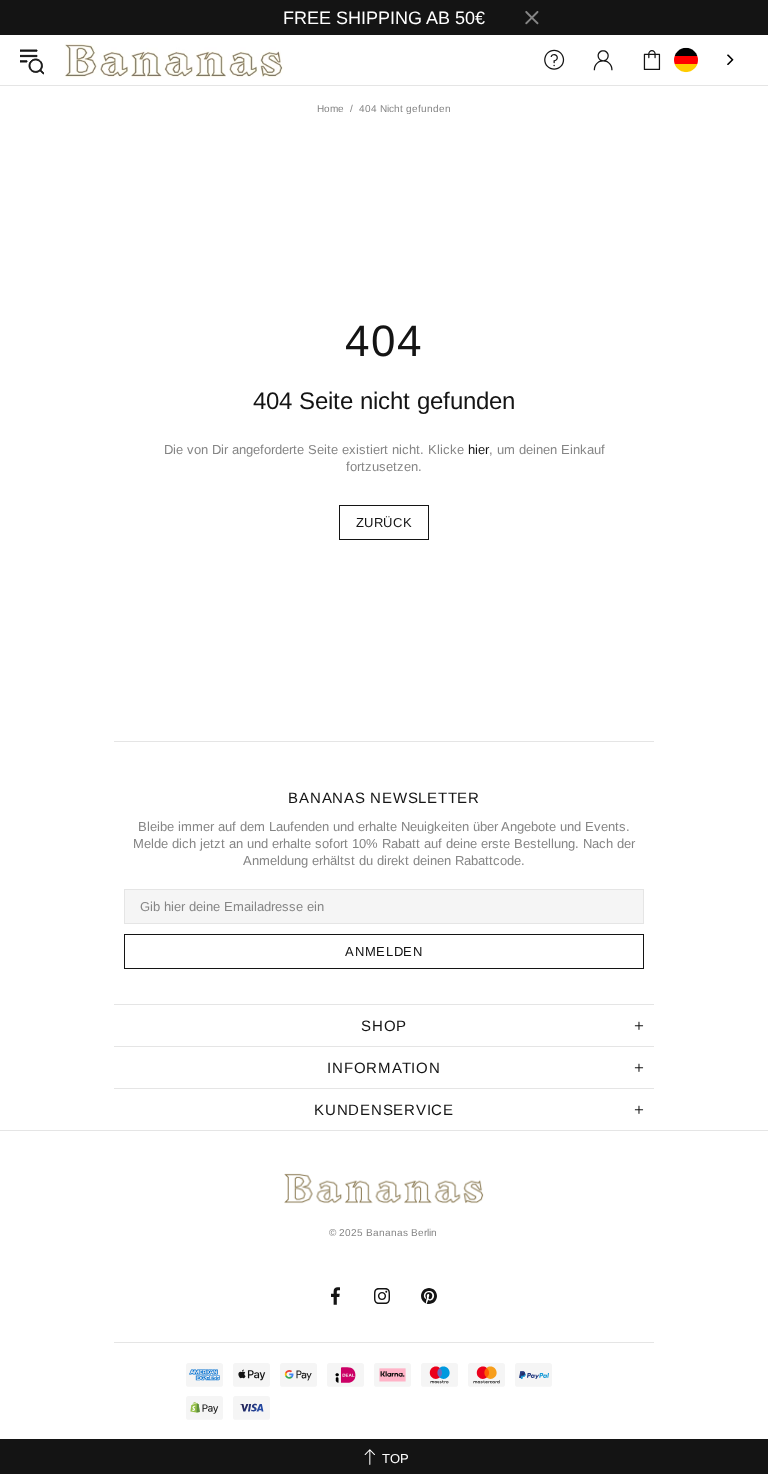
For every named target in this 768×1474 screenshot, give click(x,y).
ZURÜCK (384, 522)
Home (330, 108)
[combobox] (706, 60)
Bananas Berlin (174, 60)
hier (478, 449)
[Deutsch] (706, 60)
